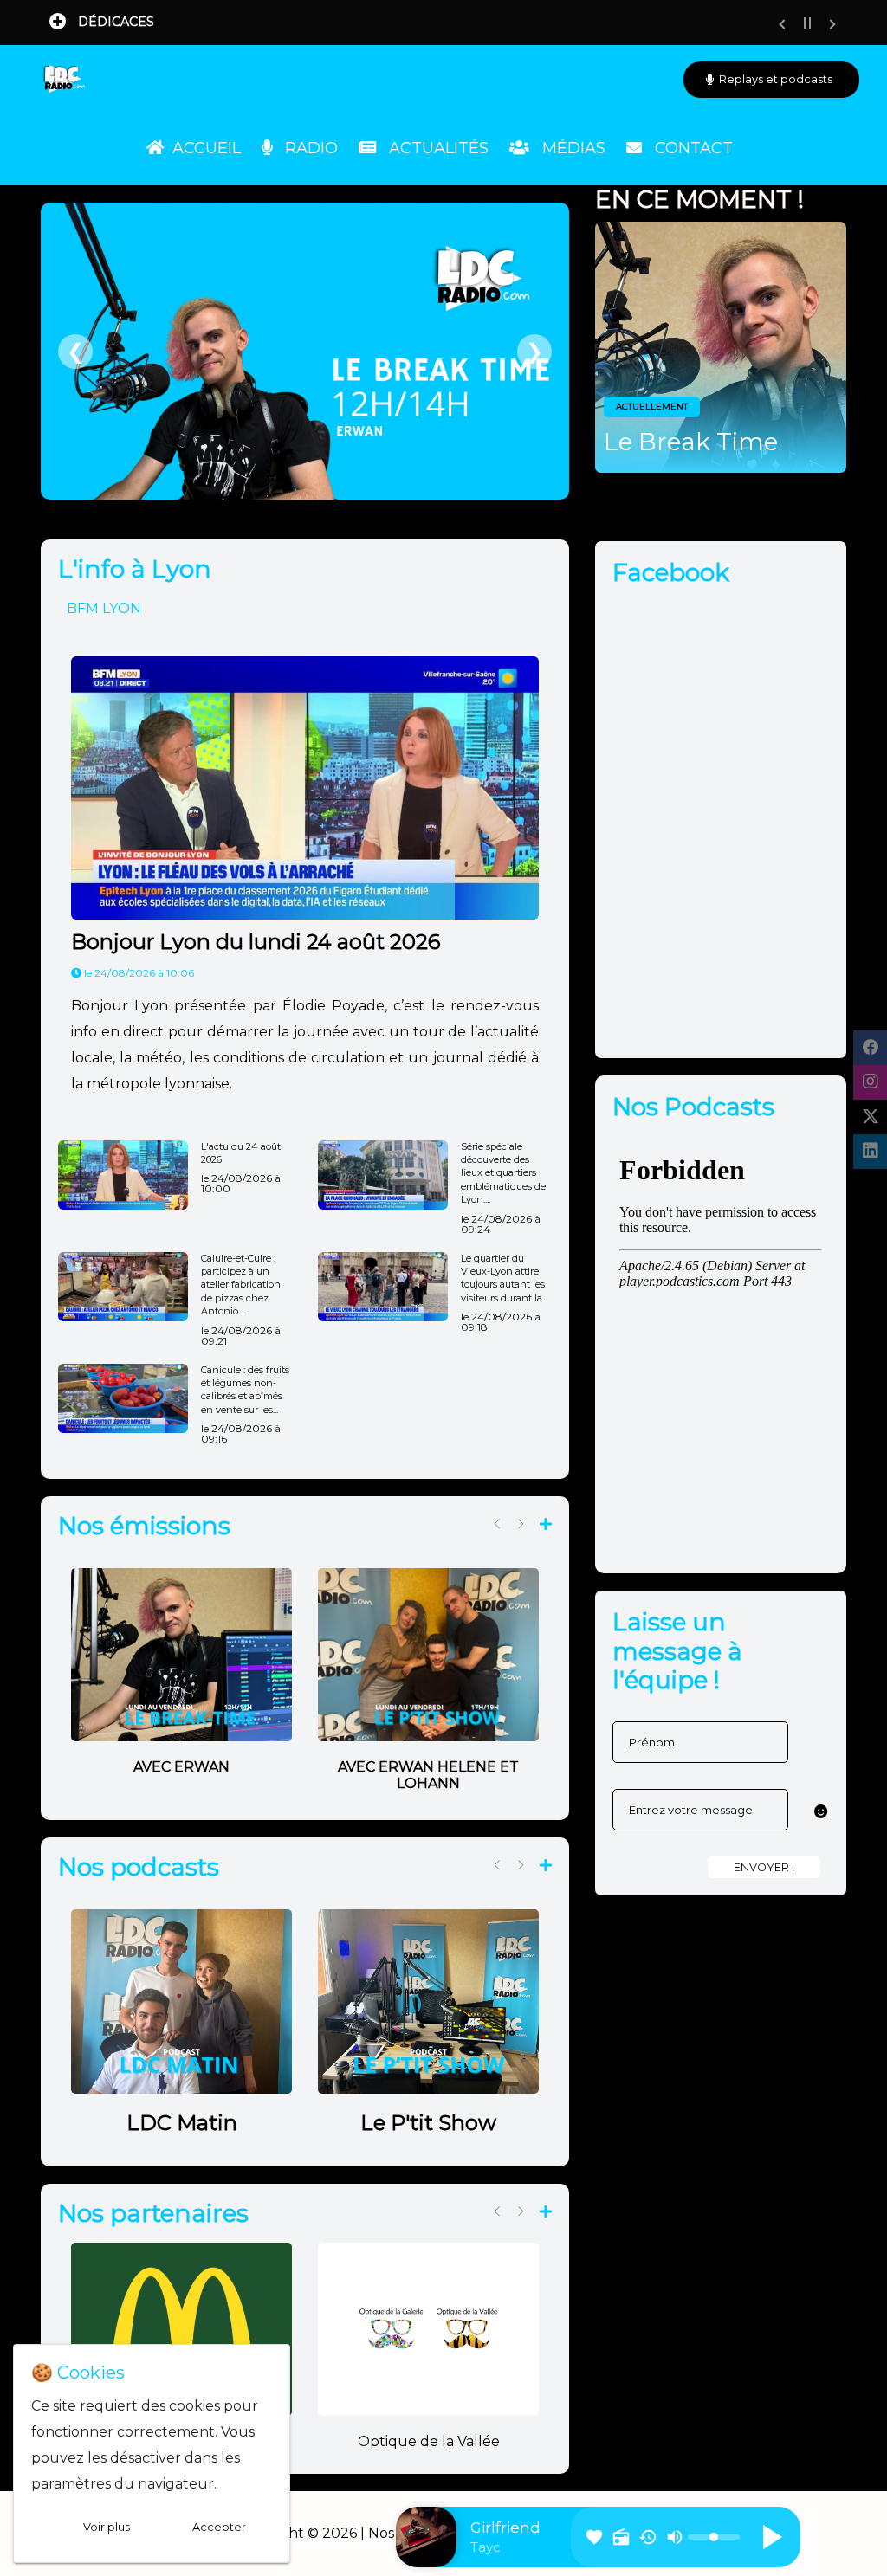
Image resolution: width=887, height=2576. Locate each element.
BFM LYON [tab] (104, 608)
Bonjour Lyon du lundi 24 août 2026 (256, 942)
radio (621, 2537)
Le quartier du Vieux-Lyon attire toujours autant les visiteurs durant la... (504, 1278)
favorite (594, 2537)
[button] (821, 1812)
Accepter (219, 2527)
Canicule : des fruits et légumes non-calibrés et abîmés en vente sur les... (245, 1390)
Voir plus (107, 2527)
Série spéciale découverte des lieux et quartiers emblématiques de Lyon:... (503, 1173)
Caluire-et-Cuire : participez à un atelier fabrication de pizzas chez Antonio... (241, 1285)
